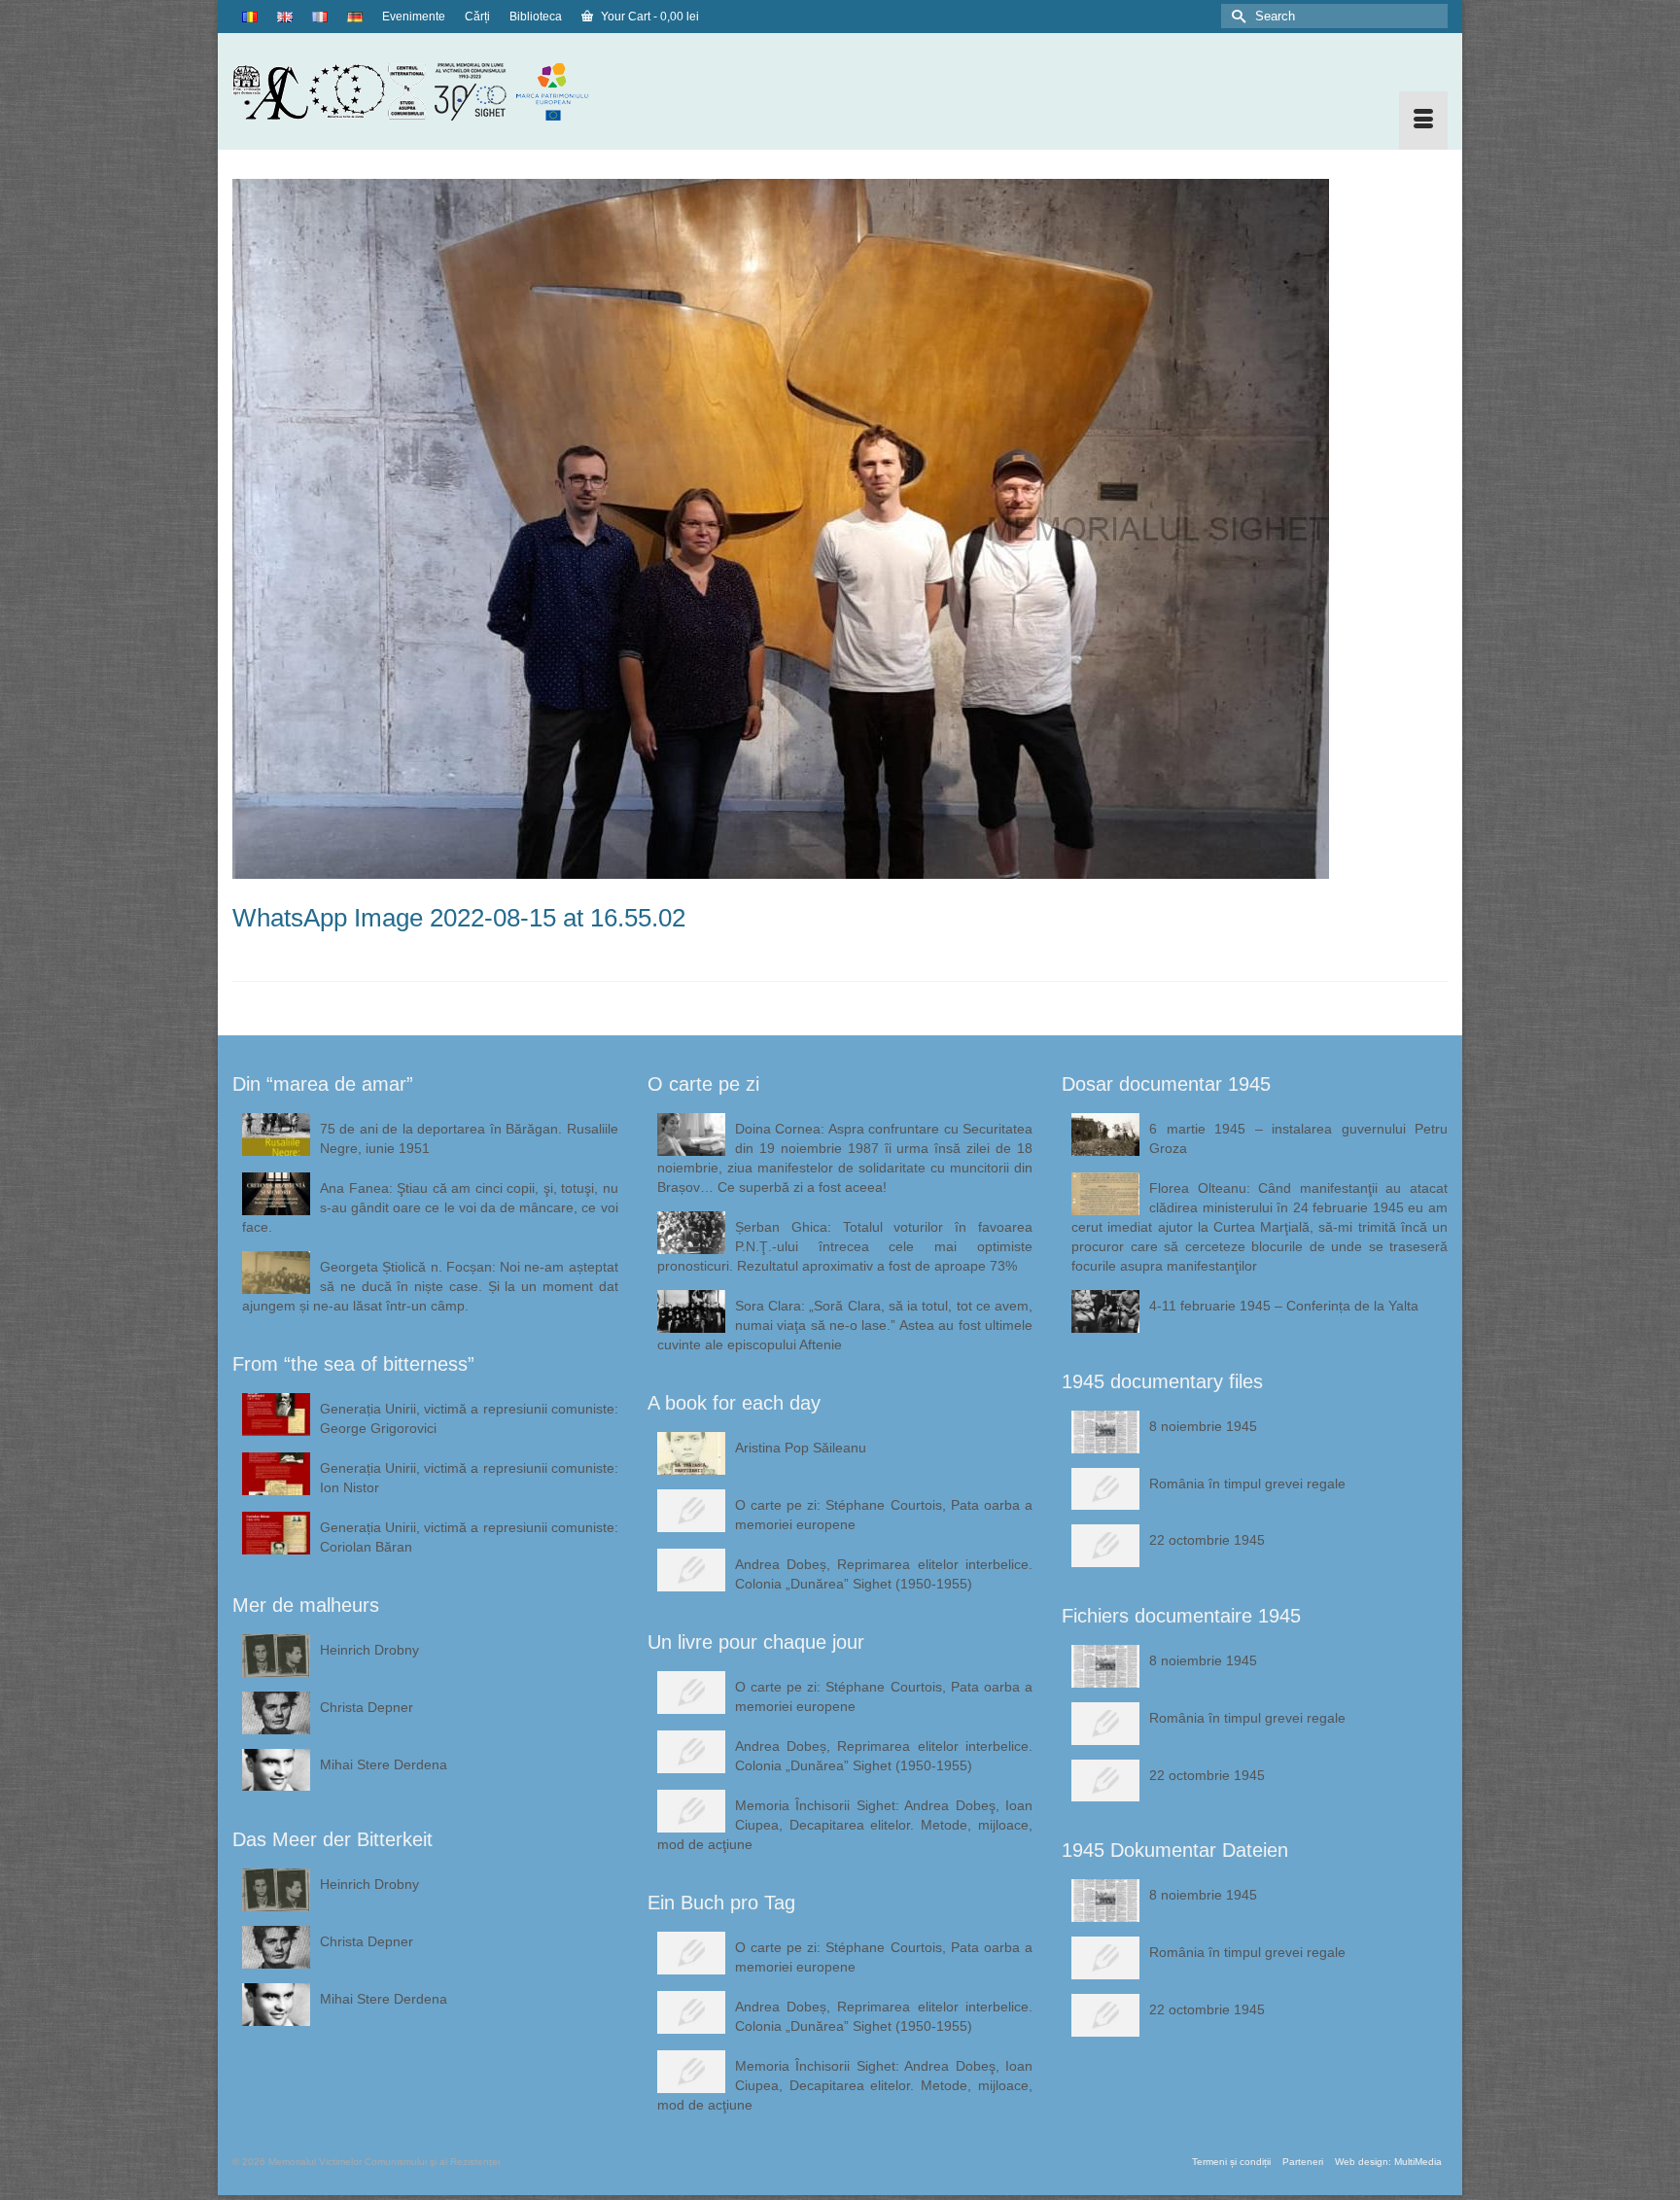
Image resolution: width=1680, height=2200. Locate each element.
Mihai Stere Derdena (384, 1764)
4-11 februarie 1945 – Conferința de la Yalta (1284, 1306)
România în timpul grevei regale (1247, 1484)
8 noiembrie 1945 (1203, 1426)
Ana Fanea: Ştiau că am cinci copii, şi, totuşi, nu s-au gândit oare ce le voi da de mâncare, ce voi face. (430, 1207)
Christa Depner (367, 1707)
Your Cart (648, 17)
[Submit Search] (1236, 16)
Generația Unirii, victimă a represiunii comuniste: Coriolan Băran (469, 1537)
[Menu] (1423, 121)
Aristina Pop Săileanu (801, 1448)
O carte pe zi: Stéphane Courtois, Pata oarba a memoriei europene (884, 1515)
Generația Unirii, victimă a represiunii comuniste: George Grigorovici (469, 1418)
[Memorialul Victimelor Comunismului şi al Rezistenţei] (425, 91)
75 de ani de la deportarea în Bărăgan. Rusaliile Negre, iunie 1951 (469, 1138)
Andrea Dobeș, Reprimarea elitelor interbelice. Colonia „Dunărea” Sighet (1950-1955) (884, 1574)
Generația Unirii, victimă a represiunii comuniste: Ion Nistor (469, 1478)
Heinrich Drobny (369, 1650)
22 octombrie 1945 (1207, 1540)
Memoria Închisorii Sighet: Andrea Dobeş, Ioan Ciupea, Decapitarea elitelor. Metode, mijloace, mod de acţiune (845, 1825)
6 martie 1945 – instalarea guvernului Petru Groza (1298, 1138)
